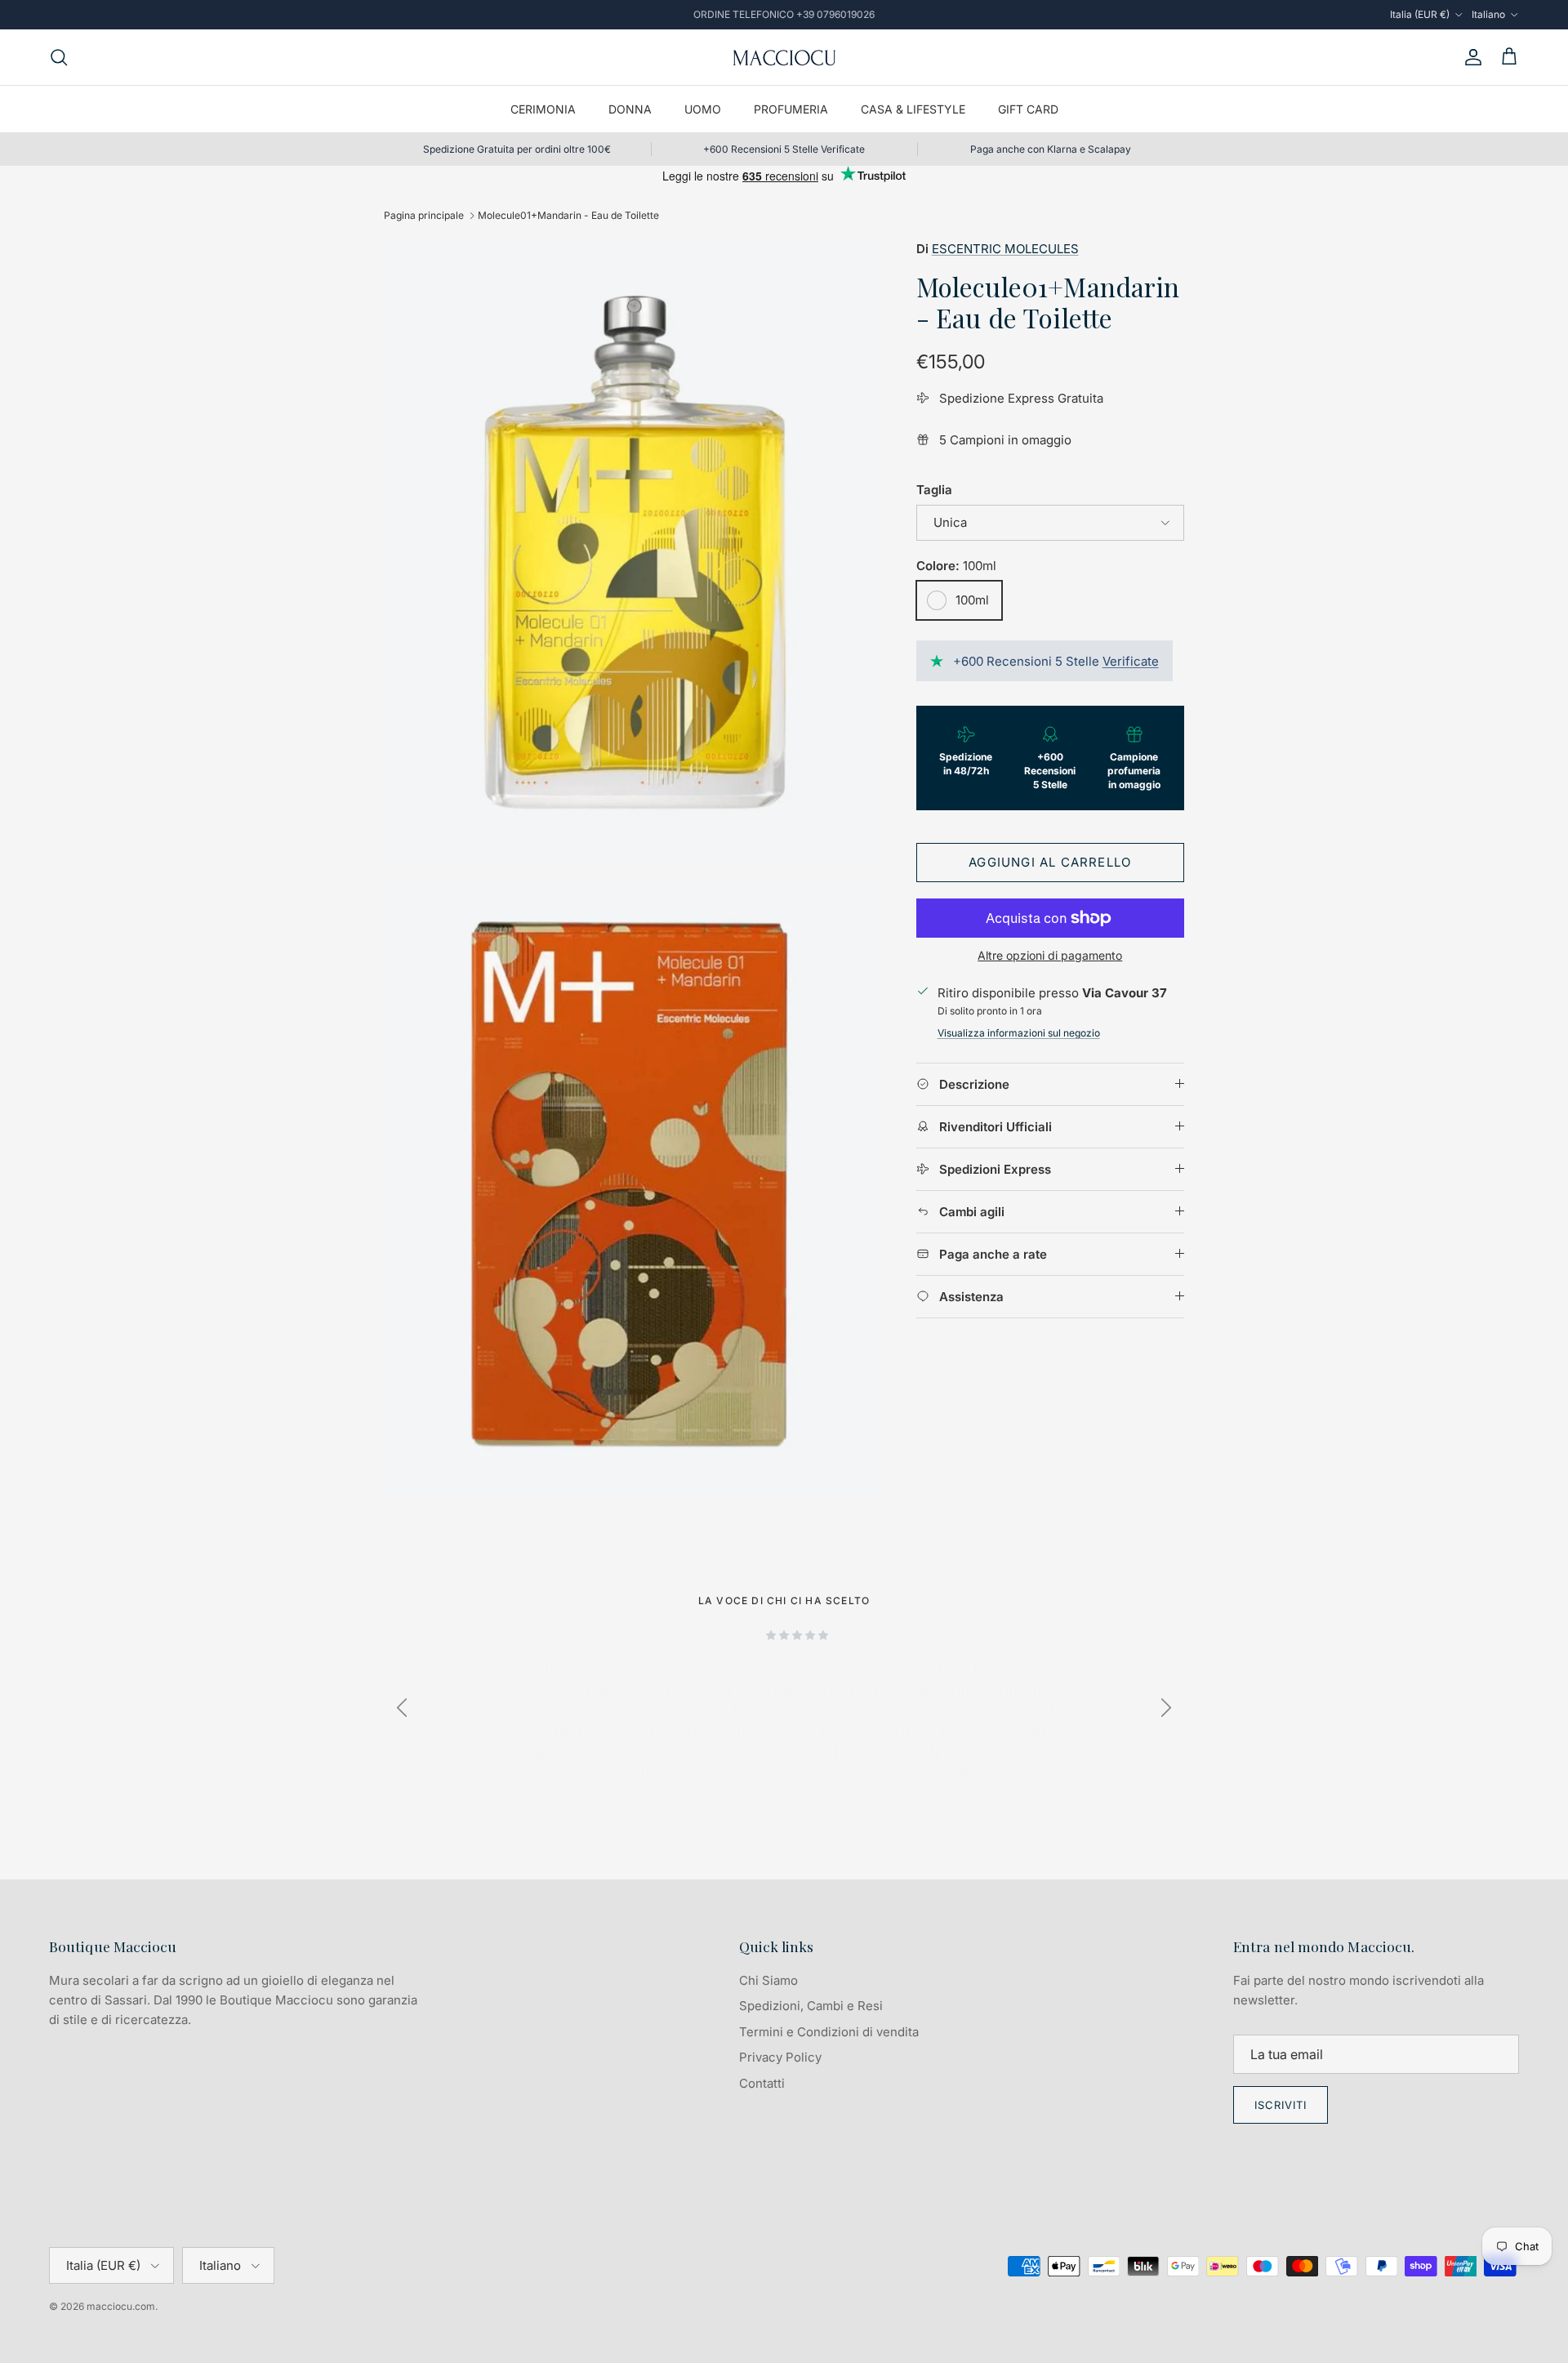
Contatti (762, 2083)
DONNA (630, 109)
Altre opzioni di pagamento (1050, 956)
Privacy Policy (780, 2057)
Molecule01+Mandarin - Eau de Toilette (568, 215)
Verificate (1131, 661)
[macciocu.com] (784, 57)
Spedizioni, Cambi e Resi (811, 2006)
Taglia (934, 490)
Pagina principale (424, 215)
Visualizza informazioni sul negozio (1019, 1033)
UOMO (703, 109)
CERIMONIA (543, 109)
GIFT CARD (1028, 109)
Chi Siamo (768, 1980)
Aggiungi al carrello (1050, 862)
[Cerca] (59, 57)
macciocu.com (121, 2306)
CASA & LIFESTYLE (913, 109)
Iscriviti (1281, 2105)
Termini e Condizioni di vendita (829, 2032)
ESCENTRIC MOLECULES (1005, 249)
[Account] (1470, 57)
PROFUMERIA (791, 109)
